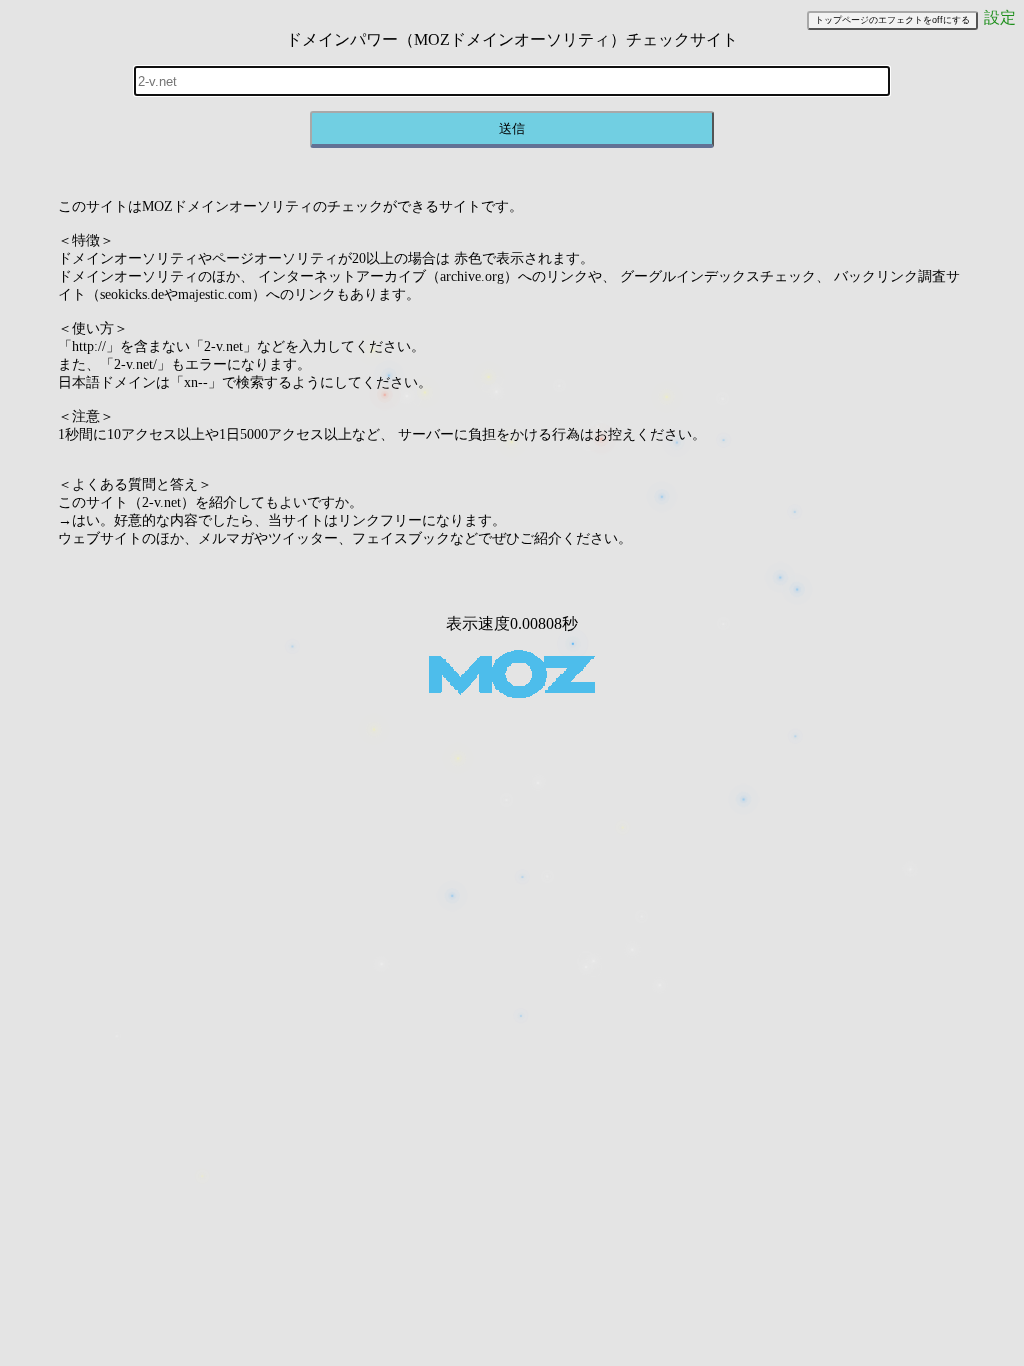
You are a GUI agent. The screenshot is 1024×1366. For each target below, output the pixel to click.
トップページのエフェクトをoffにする (892, 20)
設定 (1000, 17)
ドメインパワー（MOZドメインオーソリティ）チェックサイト (512, 39)
